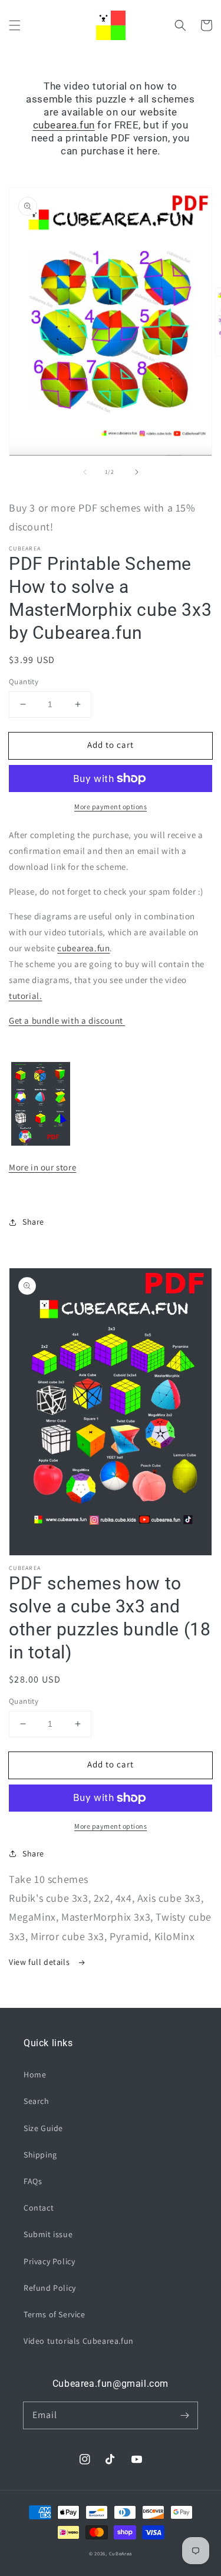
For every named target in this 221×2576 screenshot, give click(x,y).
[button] (15, 25)
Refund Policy (50, 2288)
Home (35, 2074)
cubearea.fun (64, 125)
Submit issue (48, 2234)
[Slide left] (85, 472)
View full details (40, 1962)
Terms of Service (55, 2314)
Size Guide (43, 2128)
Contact (39, 2208)
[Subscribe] (184, 2415)
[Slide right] (137, 472)
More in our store (42, 1167)
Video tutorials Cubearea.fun (79, 2341)
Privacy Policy (49, 2261)
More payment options (111, 807)
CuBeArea (121, 2553)
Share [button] (33, 1222)
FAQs (33, 2181)
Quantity (24, 682)
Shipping (40, 2155)
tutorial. (25, 996)
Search (37, 2101)
